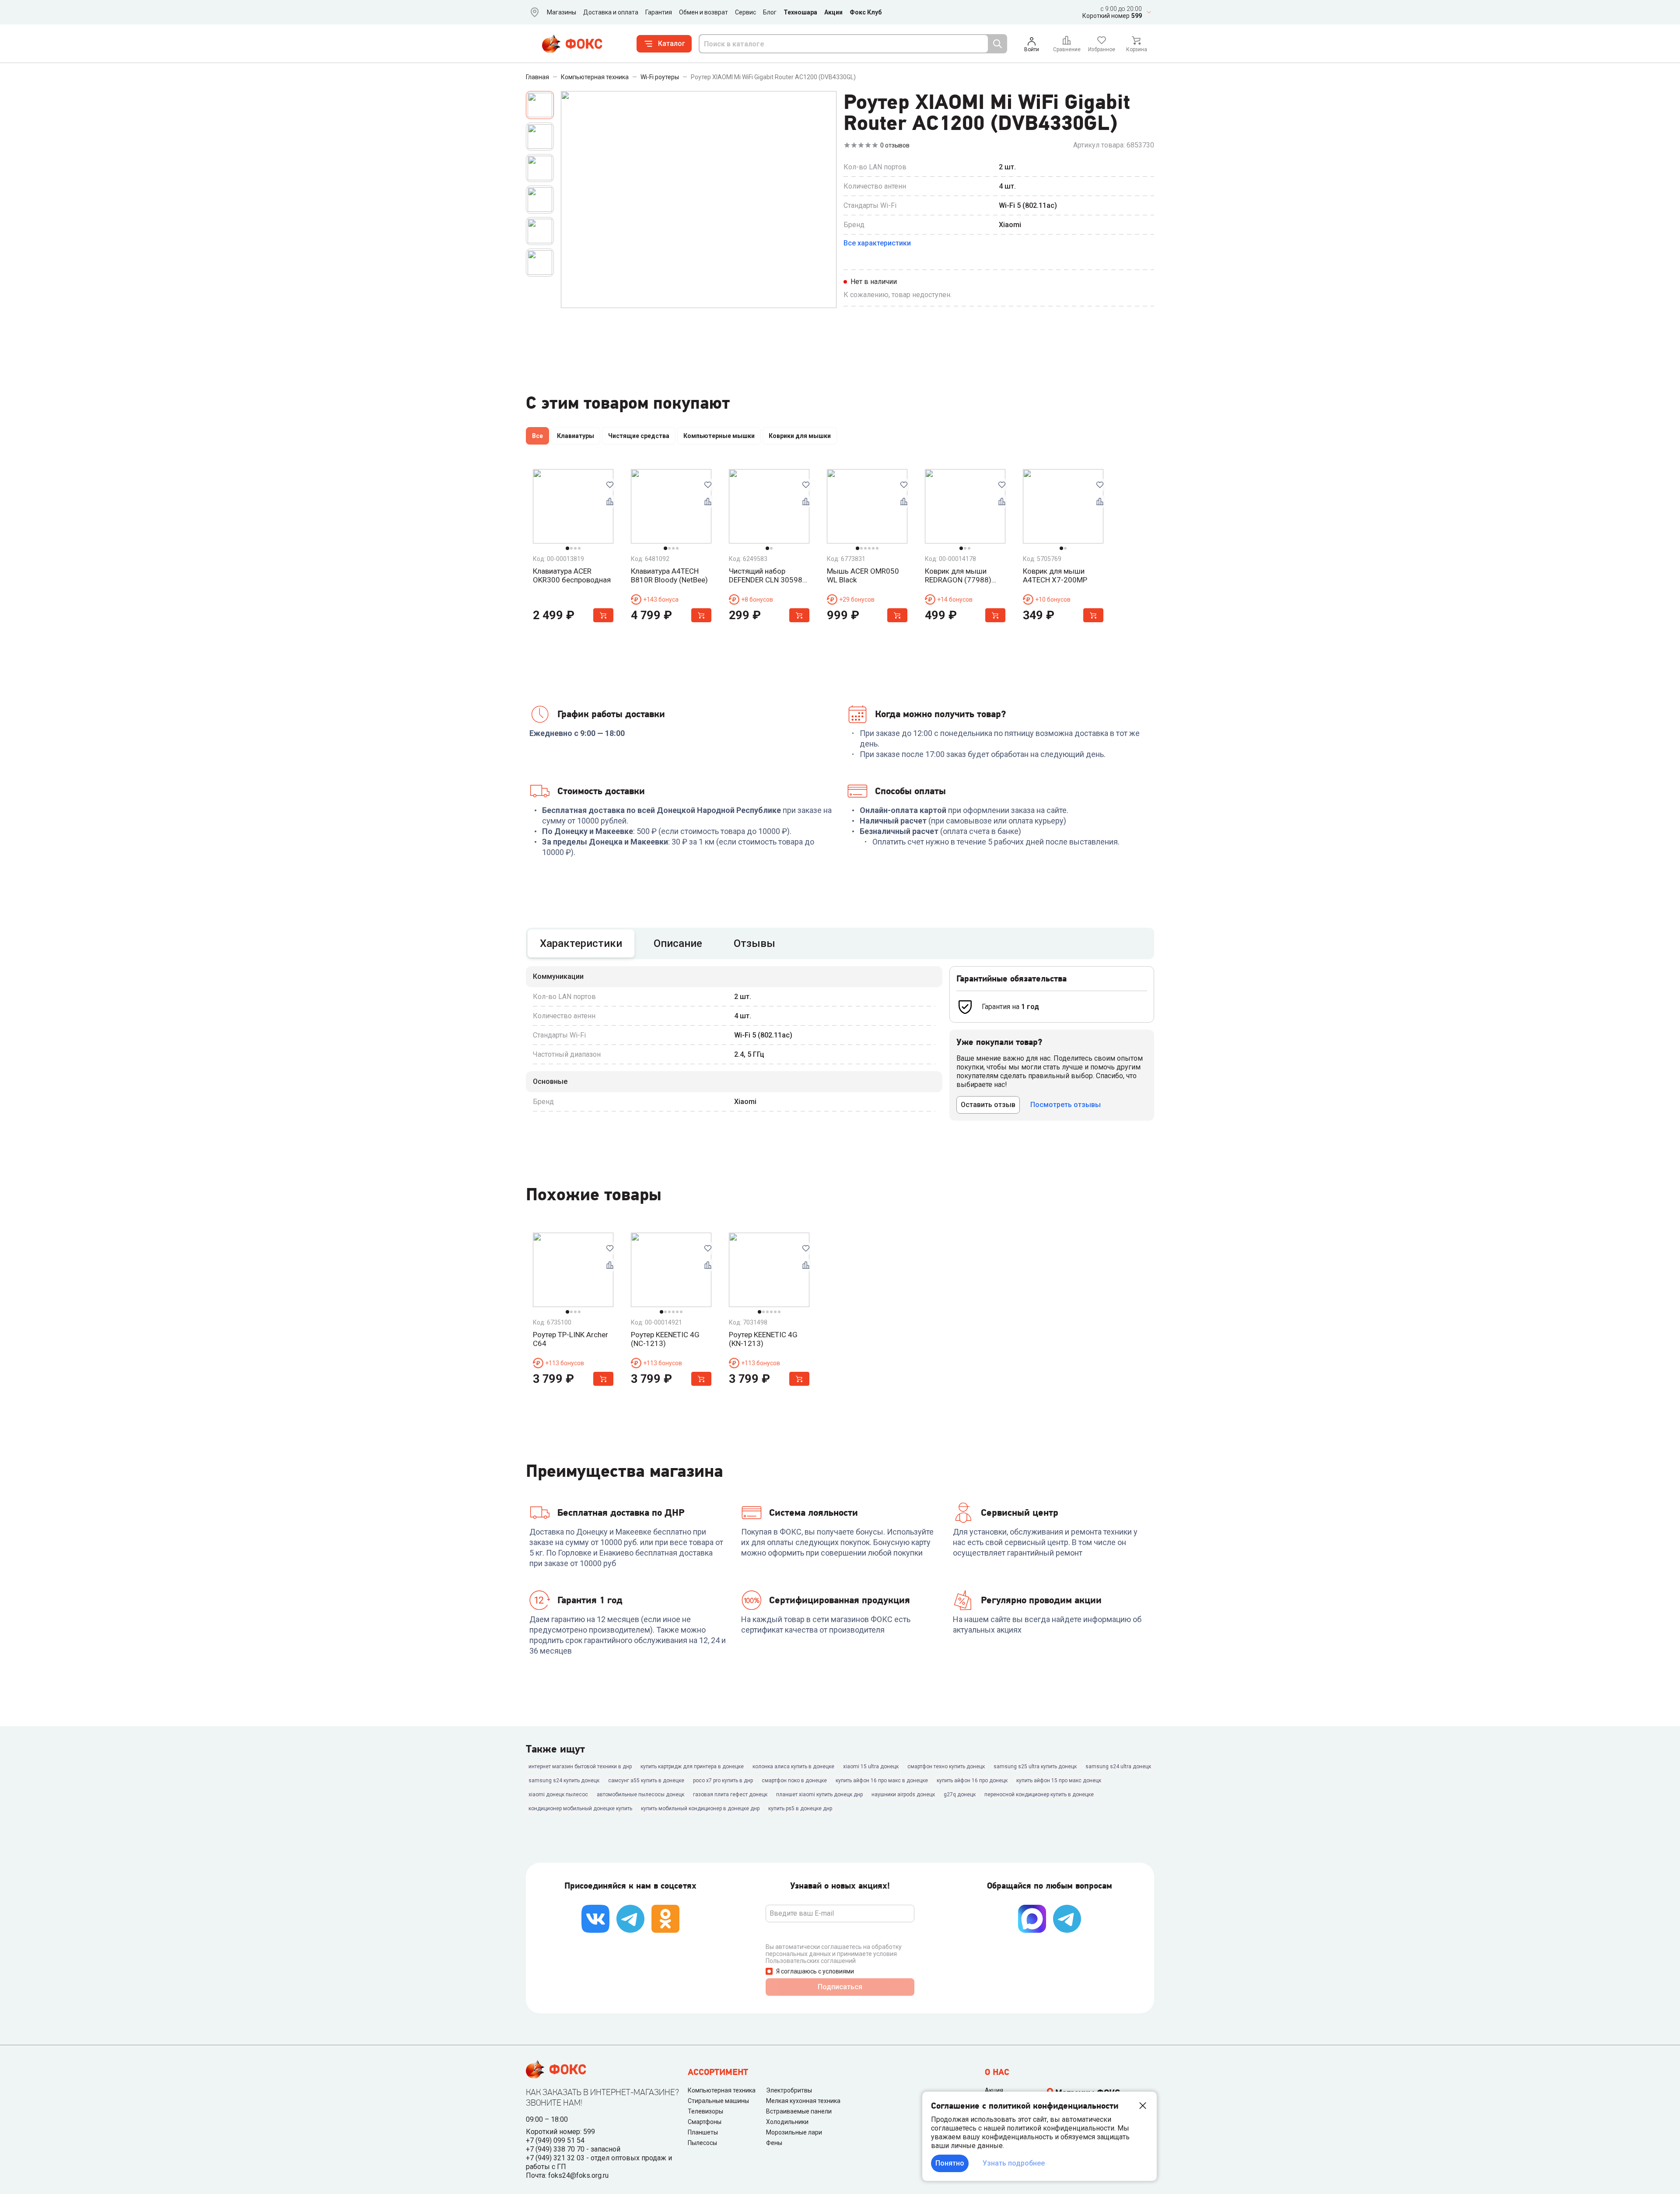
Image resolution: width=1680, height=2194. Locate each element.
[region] (840, 438)
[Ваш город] (533, 12)
